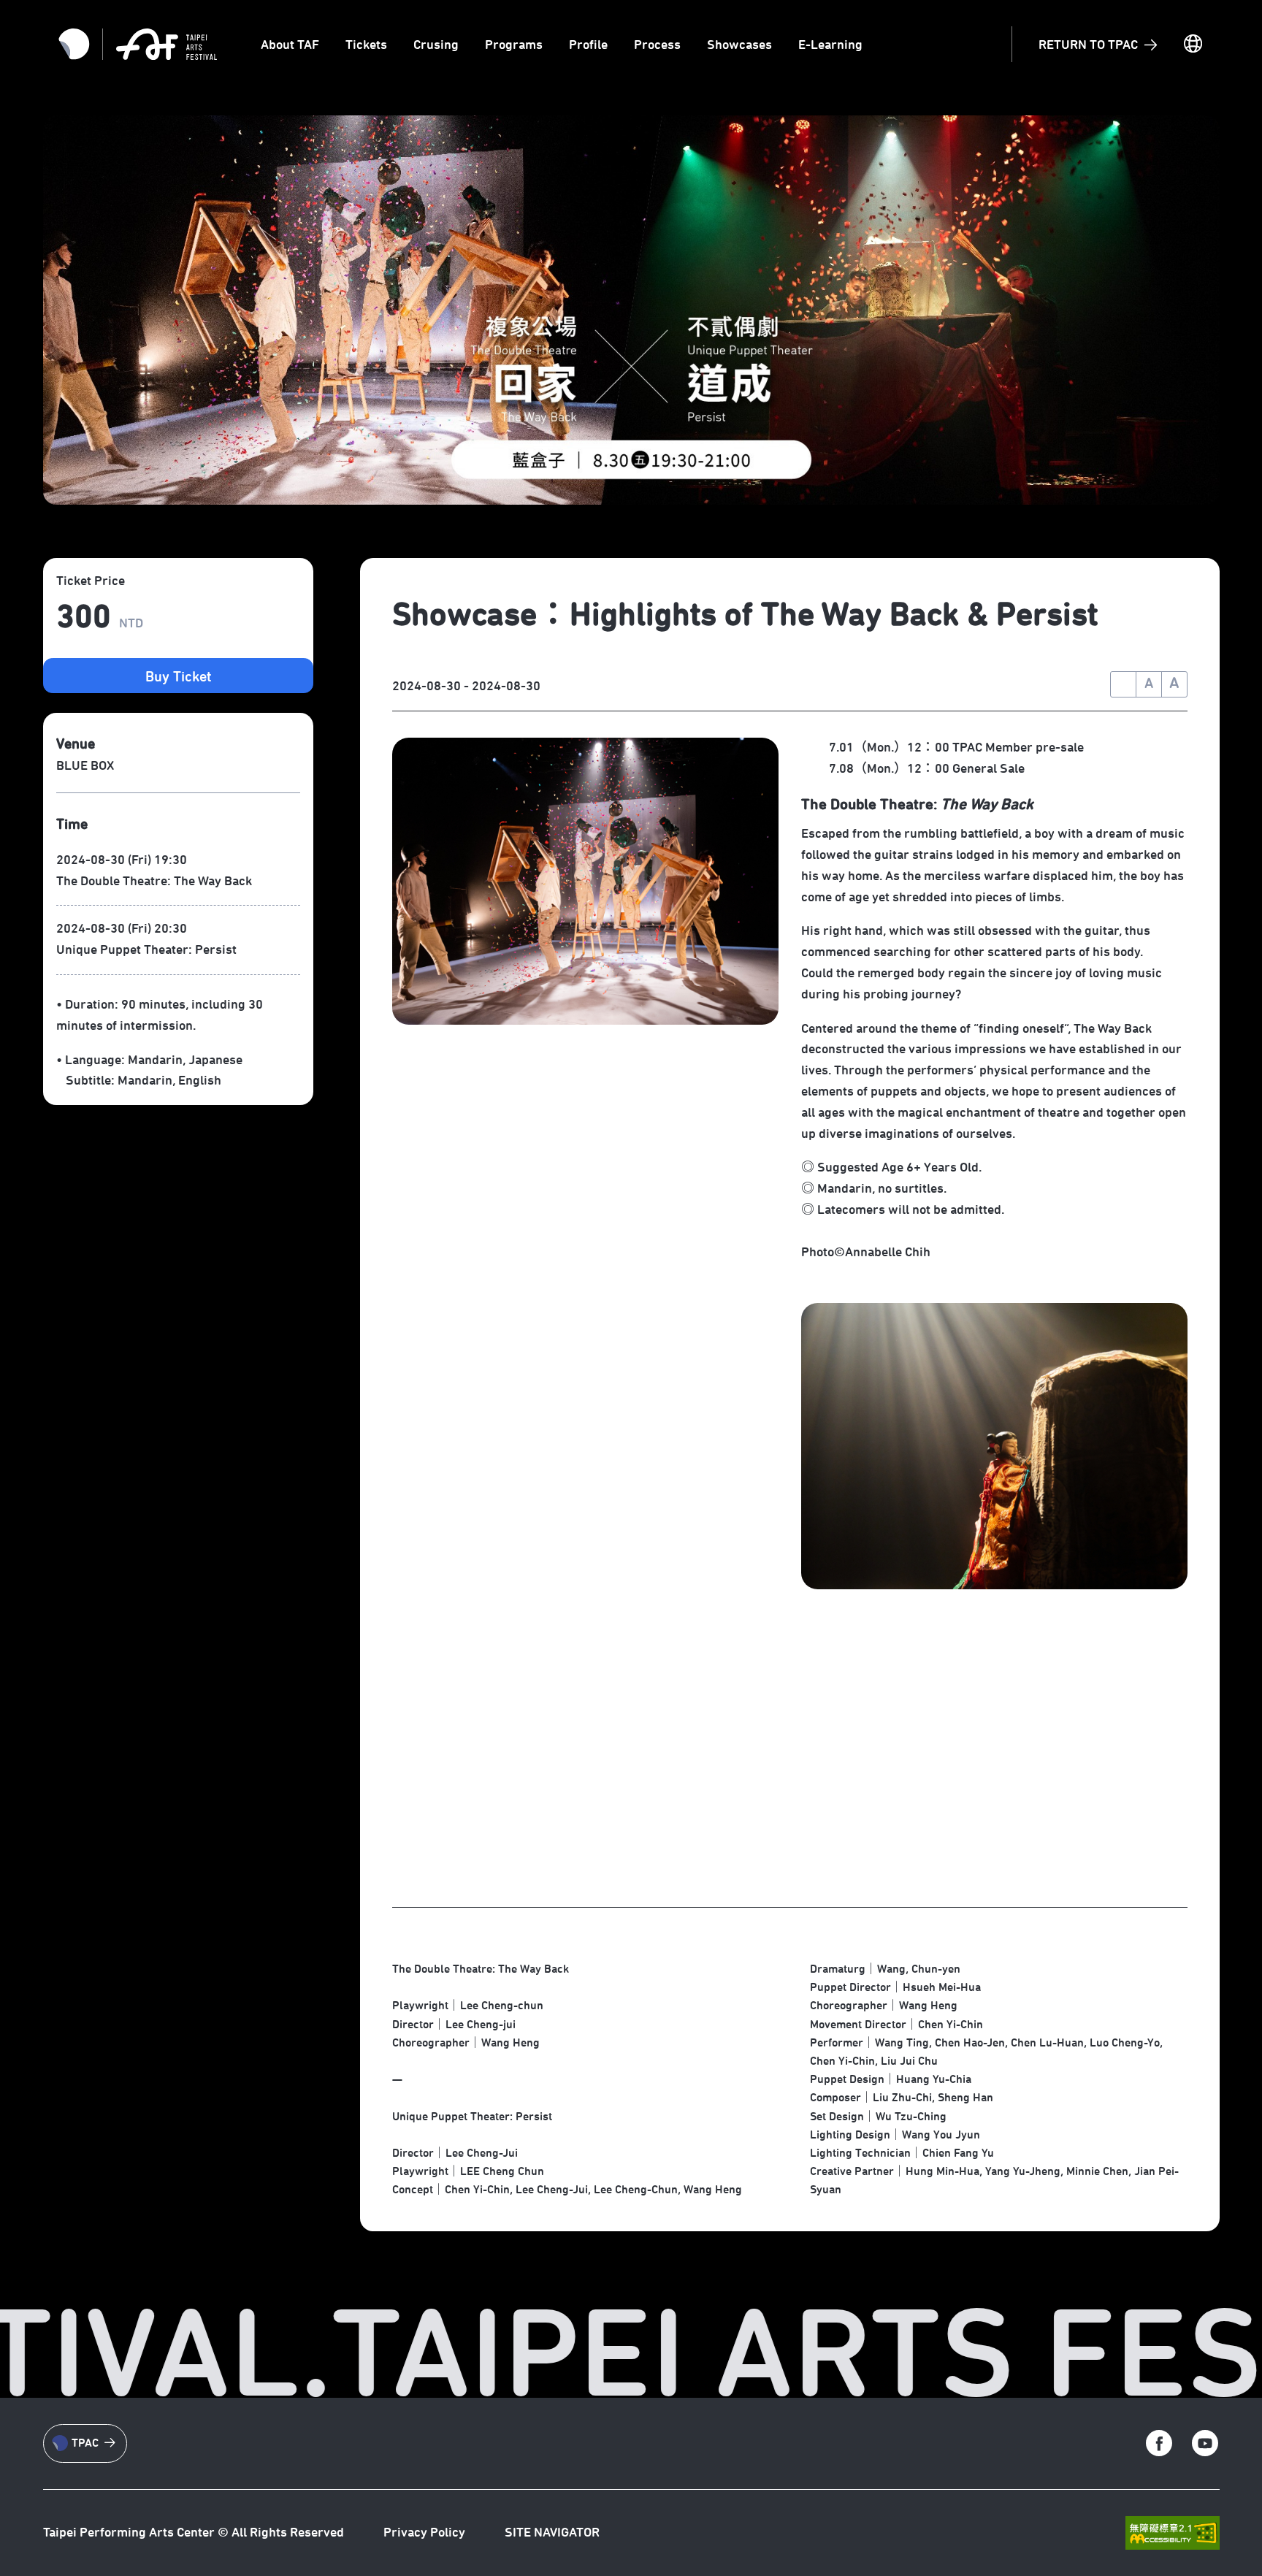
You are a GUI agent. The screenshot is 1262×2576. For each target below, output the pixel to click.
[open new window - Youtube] (1205, 2443)
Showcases (739, 45)
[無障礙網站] (1172, 2533)
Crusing (436, 45)
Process (657, 45)
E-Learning (830, 45)
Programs (514, 45)
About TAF (290, 45)
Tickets (366, 45)
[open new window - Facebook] (1159, 2443)
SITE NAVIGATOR (552, 2533)
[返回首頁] (167, 44)
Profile (588, 45)
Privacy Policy (424, 2533)
